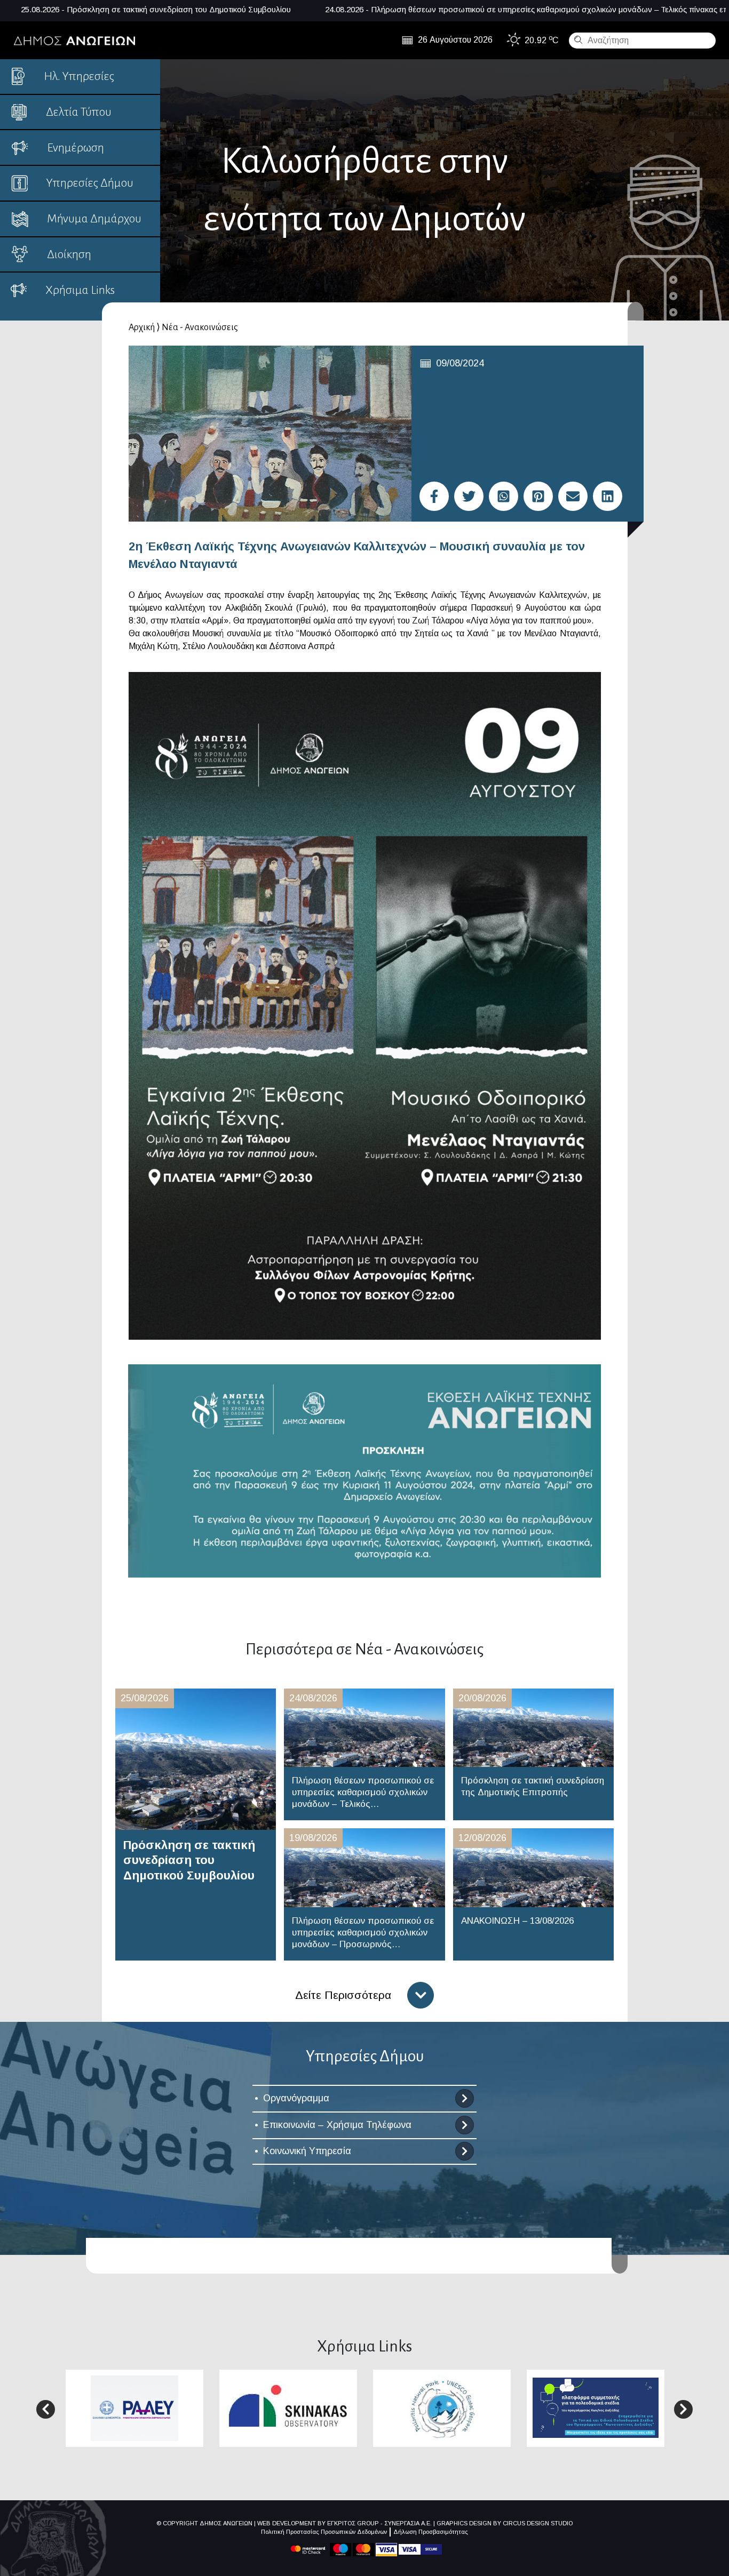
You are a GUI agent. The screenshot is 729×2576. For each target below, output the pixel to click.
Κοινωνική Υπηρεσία (307, 2151)
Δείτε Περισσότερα (343, 1995)
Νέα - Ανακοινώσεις (200, 327)
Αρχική (142, 327)
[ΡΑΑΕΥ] (134, 2407)
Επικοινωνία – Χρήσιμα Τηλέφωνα (337, 2125)
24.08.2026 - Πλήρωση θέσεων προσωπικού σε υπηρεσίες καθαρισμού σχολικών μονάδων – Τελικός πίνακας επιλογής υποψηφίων (345, 9)
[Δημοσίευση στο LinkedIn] (608, 496)
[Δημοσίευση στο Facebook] (434, 496)
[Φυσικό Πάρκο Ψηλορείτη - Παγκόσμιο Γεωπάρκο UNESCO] (442, 2407)
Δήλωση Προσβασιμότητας (431, 2532)
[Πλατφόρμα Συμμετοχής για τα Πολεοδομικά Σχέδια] (596, 2407)
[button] (46, 2409)
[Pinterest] (538, 496)
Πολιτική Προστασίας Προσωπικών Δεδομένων (324, 2532)
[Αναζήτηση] (577, 39)
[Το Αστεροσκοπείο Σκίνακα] (288, 2407)
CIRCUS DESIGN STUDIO (538, 2523)
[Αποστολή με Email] (573, 496)
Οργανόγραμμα (296, 2098)
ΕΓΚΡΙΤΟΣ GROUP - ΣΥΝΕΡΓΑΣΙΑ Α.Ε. (379, 2523)
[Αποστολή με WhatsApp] (504, 496)
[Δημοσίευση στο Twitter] (469, 496)
